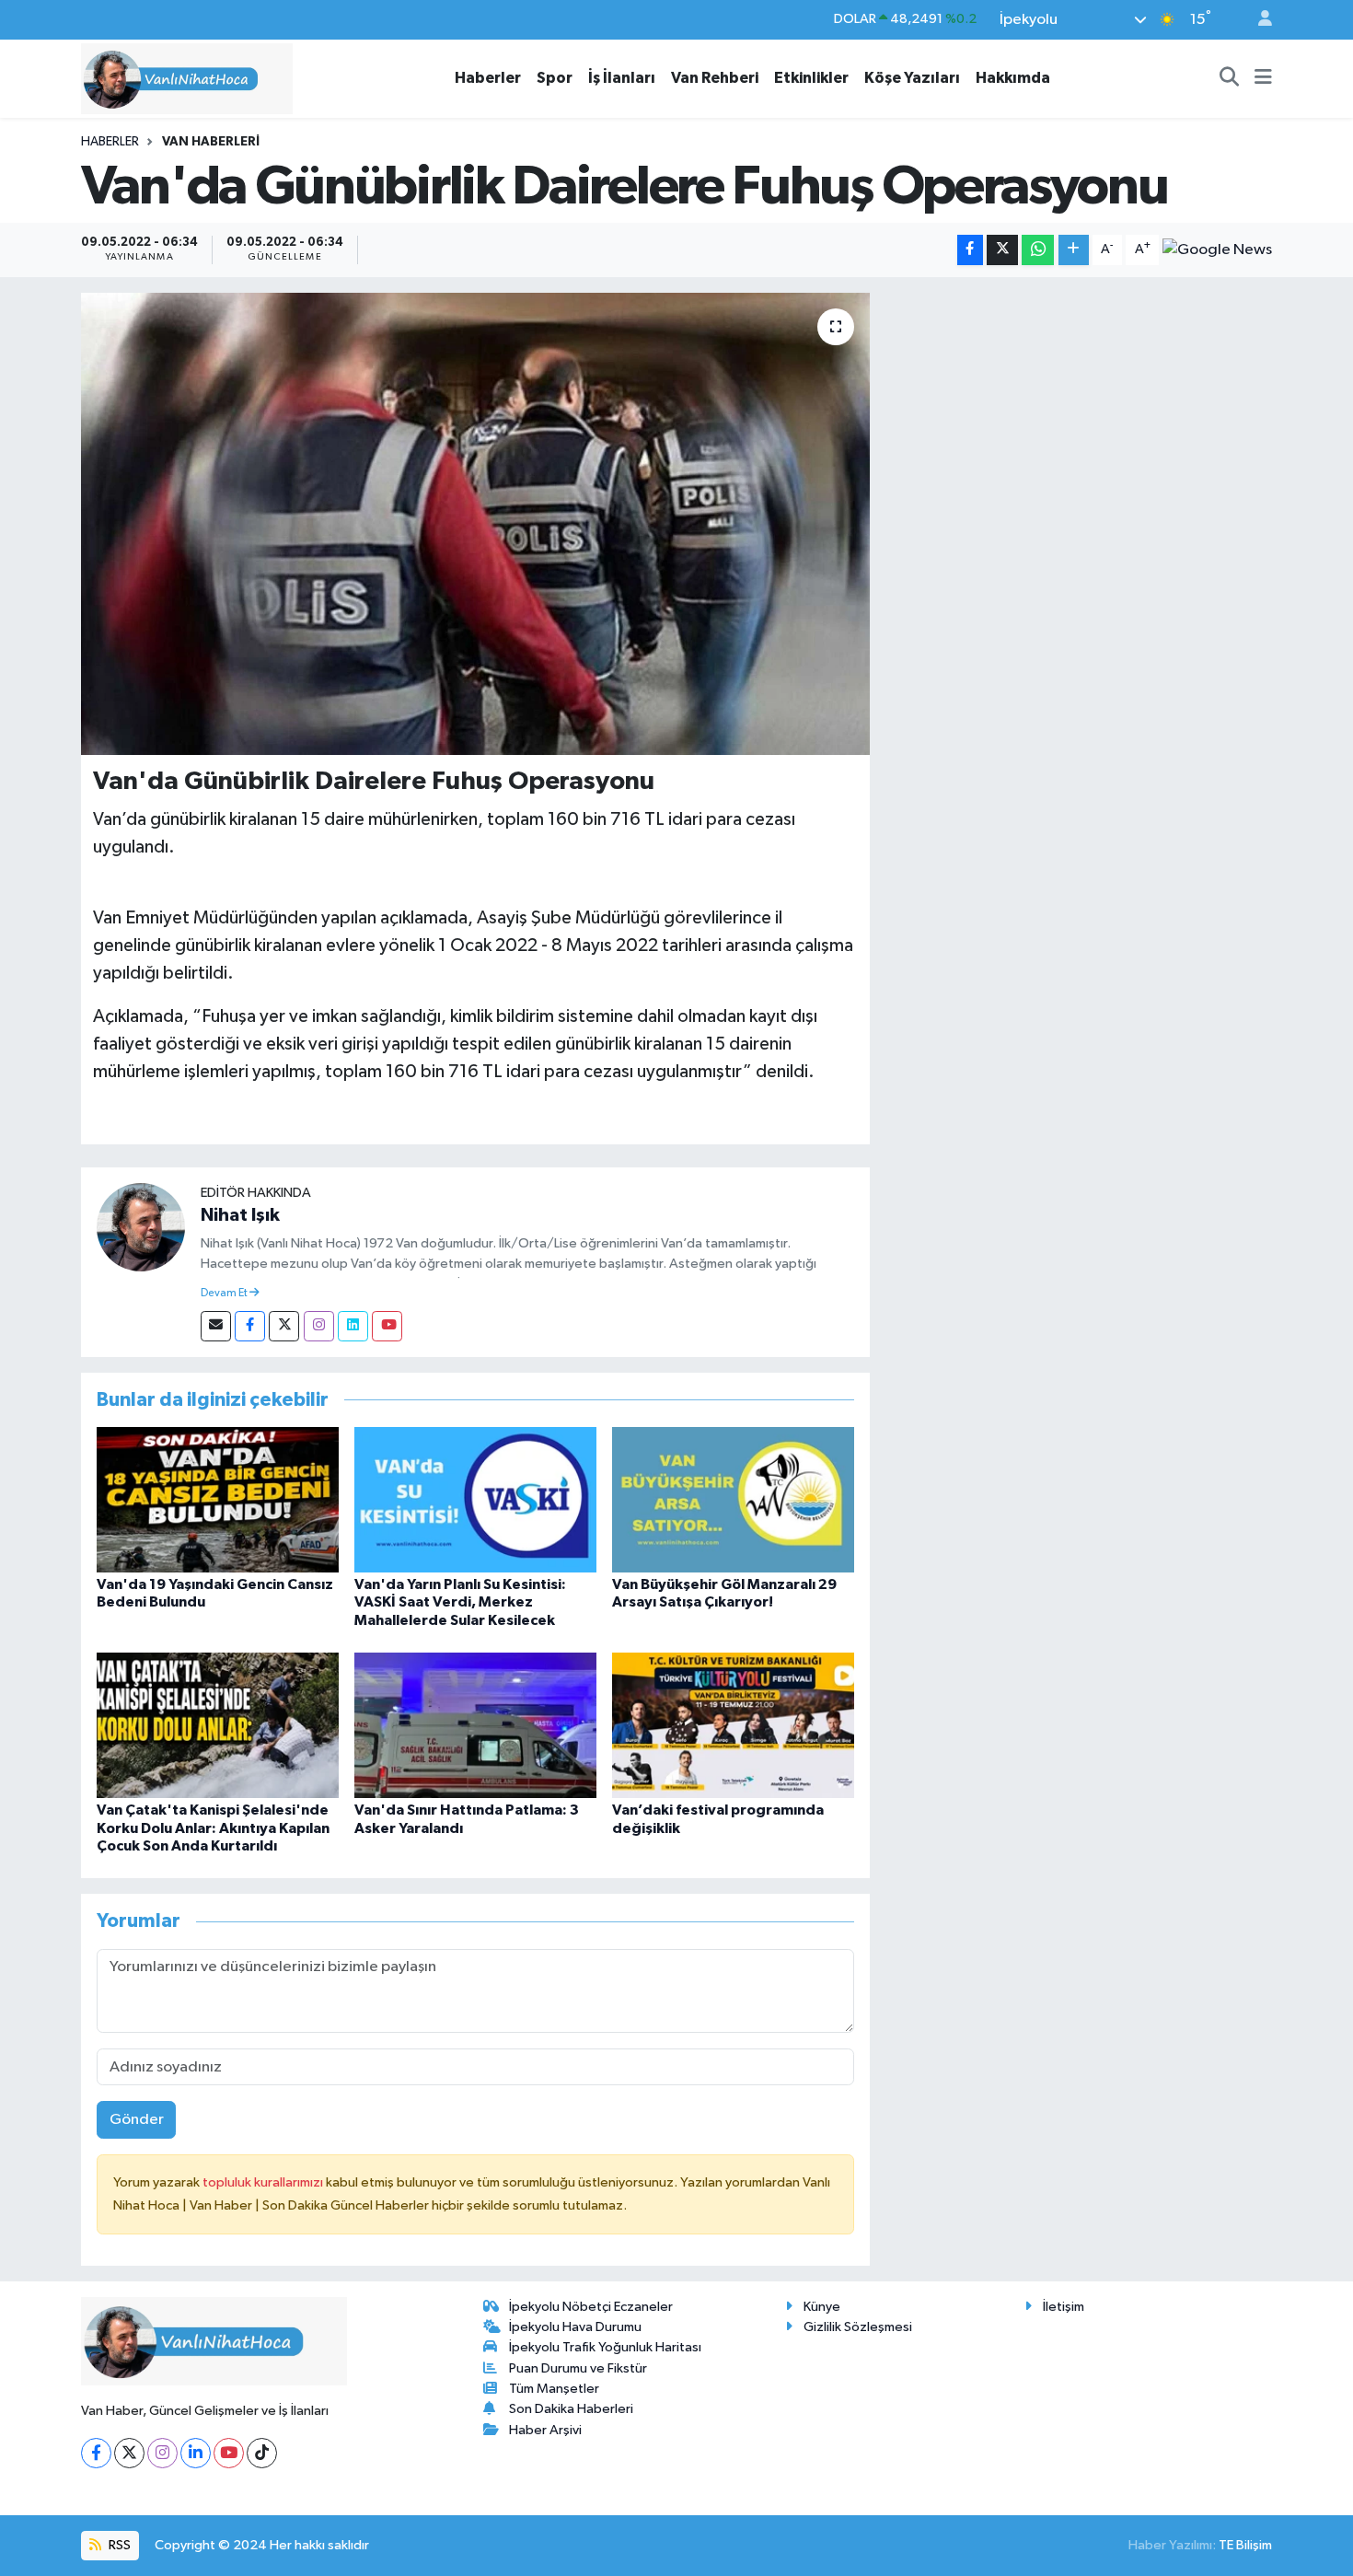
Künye (822, 2307)
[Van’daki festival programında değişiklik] (733, 1725)
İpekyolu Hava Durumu (575, 2327)
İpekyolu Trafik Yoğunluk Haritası (605, 2347)
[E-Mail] (216, 1326)
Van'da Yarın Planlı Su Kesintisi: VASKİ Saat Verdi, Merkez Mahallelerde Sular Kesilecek (460, 1602)
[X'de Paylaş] (1002, 250)
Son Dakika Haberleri (571, 2409)
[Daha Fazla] (1074, 250)
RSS (118, 2545)
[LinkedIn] (196, 2453)
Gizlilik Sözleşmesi (858, 2327)
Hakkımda (1013, 78)
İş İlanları (622, 78)
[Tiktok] (262, 2453)
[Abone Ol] (1217, 249)
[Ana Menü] (1263, 78)
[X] (129, 2453)
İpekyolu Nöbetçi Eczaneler (591, 2307)
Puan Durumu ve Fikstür (578, 2368)
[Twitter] (284, 1326)
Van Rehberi (715, 78)
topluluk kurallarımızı (264, 2182)
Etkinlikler (811, 78)
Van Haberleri (211, 142)
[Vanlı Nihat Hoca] (187, 78)
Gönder (137, 2120)
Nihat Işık (240, 1215)
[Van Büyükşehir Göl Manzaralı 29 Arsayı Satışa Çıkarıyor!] (733, 1499)
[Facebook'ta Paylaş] (970, 250)
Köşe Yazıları (912, 78)
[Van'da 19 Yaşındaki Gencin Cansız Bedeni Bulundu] (218, 1499)
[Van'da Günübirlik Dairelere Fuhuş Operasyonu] (475, 524)
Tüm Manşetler (554, 2389)
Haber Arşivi (545, 2430)
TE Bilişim (1245, 2545)
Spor (555, 78)
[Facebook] (250, 1326)
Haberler (488, 78)
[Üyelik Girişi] (1257, 20)
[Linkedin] (353, 1326)
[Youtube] (387, 1326)
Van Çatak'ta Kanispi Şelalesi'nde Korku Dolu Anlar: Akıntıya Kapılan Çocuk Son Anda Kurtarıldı (213, 1828)
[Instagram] (319, 1326)
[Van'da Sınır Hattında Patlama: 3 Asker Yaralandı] (475, 1725)
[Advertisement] (1079, 422)
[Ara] (1230, 78)
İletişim (1064, 2307)
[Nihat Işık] (141, 1227)
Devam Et (225, 1294)
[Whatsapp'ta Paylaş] (1038, 250)
